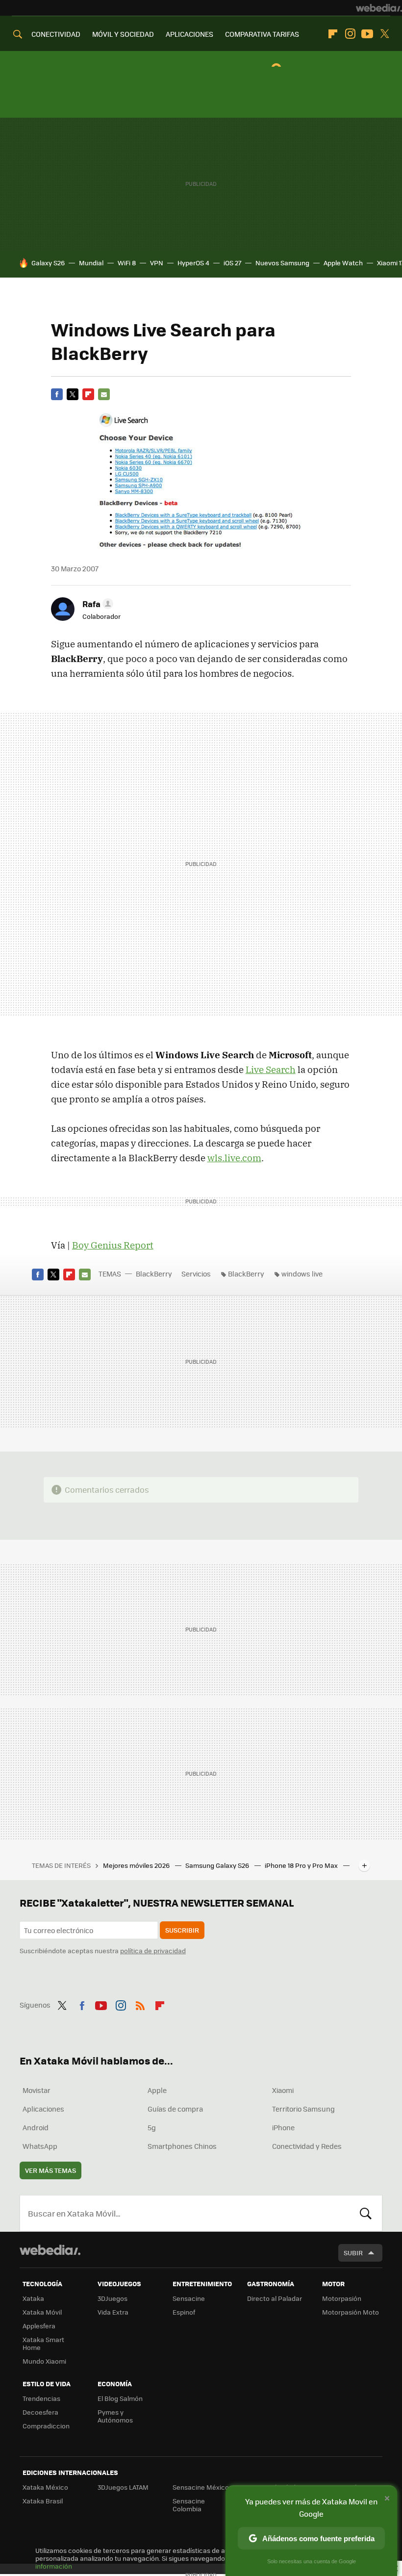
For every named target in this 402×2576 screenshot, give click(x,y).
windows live (302, 1274)
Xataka (33, 2298)
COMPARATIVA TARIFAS (262, 34)
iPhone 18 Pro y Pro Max (302, 1865)
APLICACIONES (189, 34)
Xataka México (45, 2487)
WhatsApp (40, 2146)
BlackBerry (154, 1274)
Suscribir (182, 1930)
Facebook (57, 394)
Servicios (196, 1274)
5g (152, 2127)
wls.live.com (234, 1158)
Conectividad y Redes (307, 2146)
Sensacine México (201, 2487)
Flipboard (333, 34)
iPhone (283, 2127)
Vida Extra (113, 2312)
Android (36, 2127)
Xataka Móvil (42, 2312)
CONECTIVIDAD (56, 34)
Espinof (184, 2312)
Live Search (271, 1070)
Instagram (350, 34)
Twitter (384, 34)
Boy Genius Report (113, 1245)
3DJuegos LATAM (123, 2487)
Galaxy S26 (48, 263)
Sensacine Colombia (189, 2505)
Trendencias (41, 2398)
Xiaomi (283, 2090)
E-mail (104, 394)
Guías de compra (175, 2109)
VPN (157, 263)
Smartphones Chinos (182, 2146)
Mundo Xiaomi (44, 2361)
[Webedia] (379, 8)
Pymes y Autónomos (115, 2416)
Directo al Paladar (275, 2298)
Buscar (366, 2213)
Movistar (37, 2090)
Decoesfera (40, 2412)
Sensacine (189, 2298)
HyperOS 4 (193, 263)
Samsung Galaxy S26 (218, 1865)
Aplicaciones (43, 2109)
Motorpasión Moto (351, 2312)
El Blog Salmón (120, 2398)
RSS (140, 2004)
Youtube (367, 34)
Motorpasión (342, 2298)
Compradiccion (46, 2426)
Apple (157, 2090)
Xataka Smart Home (43, 2343)
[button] (96, 604)
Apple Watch (343, 263)
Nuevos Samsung (282, 263)
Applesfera (39, 2326)
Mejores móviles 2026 (137, 1865)
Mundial (91, 263)
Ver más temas (50, 2170)
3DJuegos (113, 2298)
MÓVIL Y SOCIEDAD (123, 34)
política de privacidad (153, 1951)
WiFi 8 (127, 263)
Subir (353, 2253)
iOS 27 (232, 263)
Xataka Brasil (43, 2501)
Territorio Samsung (303, 2109)
